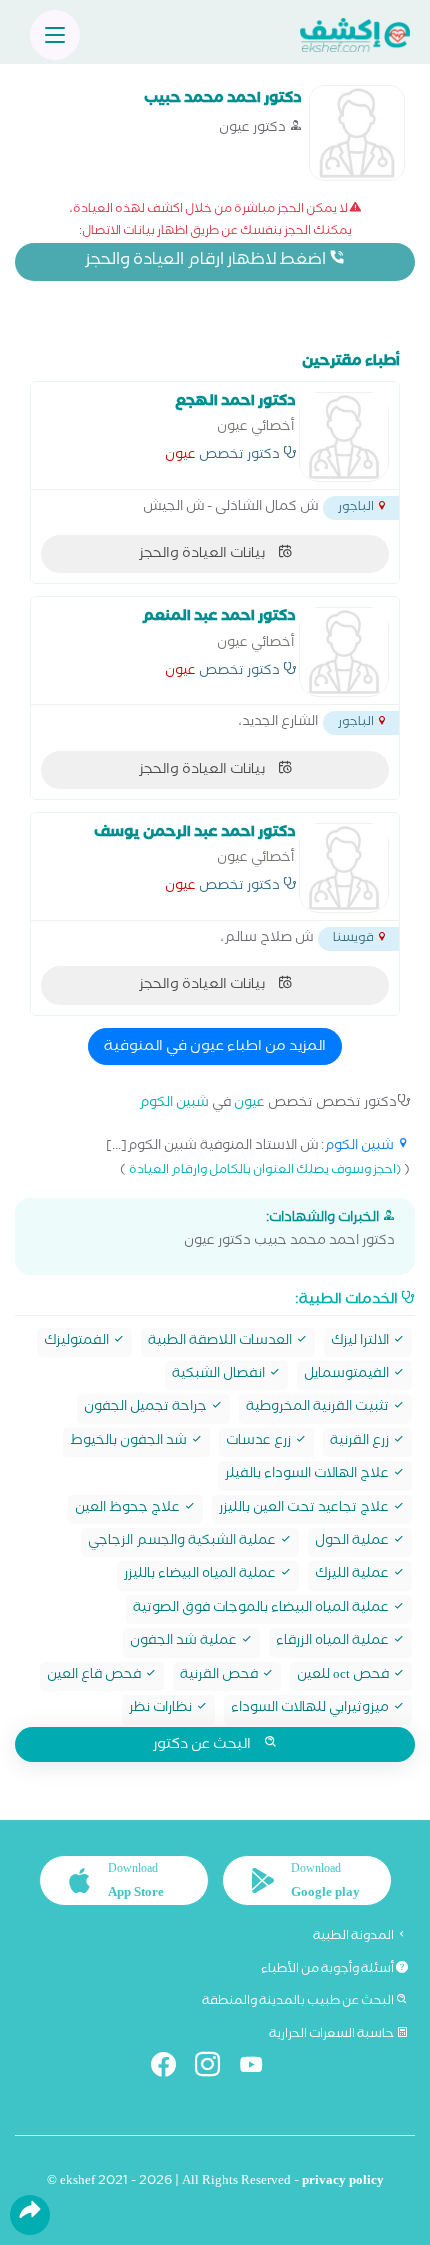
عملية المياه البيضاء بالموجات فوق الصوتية (262, 1609)
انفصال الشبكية (220, 1375)
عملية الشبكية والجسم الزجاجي (183, 1542)
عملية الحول (353, 1542)
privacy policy (343, 2182)
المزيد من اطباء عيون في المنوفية (215, 1048)
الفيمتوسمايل (348, 1375)
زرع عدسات (260, 1442)
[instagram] (215, 2068)
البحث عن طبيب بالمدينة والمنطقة (299, 2002)
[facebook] (171, 2068)
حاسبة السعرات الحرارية (332, 2035)
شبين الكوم (174, 1104)
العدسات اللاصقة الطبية (221, 1342)
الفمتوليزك (78, 1342)
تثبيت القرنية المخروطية (319, 1408)
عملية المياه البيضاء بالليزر (201, 1575)
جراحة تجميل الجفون (147, 1408)
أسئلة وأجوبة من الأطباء (328, 1970)
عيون (180, 457)
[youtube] (259, 2068)
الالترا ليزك (361, 1342)
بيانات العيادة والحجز (203, 555)
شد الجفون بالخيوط (130, 1442)
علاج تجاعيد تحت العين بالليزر (305, 1509)
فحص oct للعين (344, 1676)
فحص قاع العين (95, 1676)
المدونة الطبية (354, 1937)
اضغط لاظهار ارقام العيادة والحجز (207, 261)
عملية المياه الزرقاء (334, 1642)
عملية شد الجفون (185, 1642)
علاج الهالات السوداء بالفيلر (308, 1475)
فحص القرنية (220, 1676)
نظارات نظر (162, 1709)
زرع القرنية (361, 1442)
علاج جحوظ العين (129, 1509)
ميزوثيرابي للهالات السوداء (311, 1709)
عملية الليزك (353, 1575)
